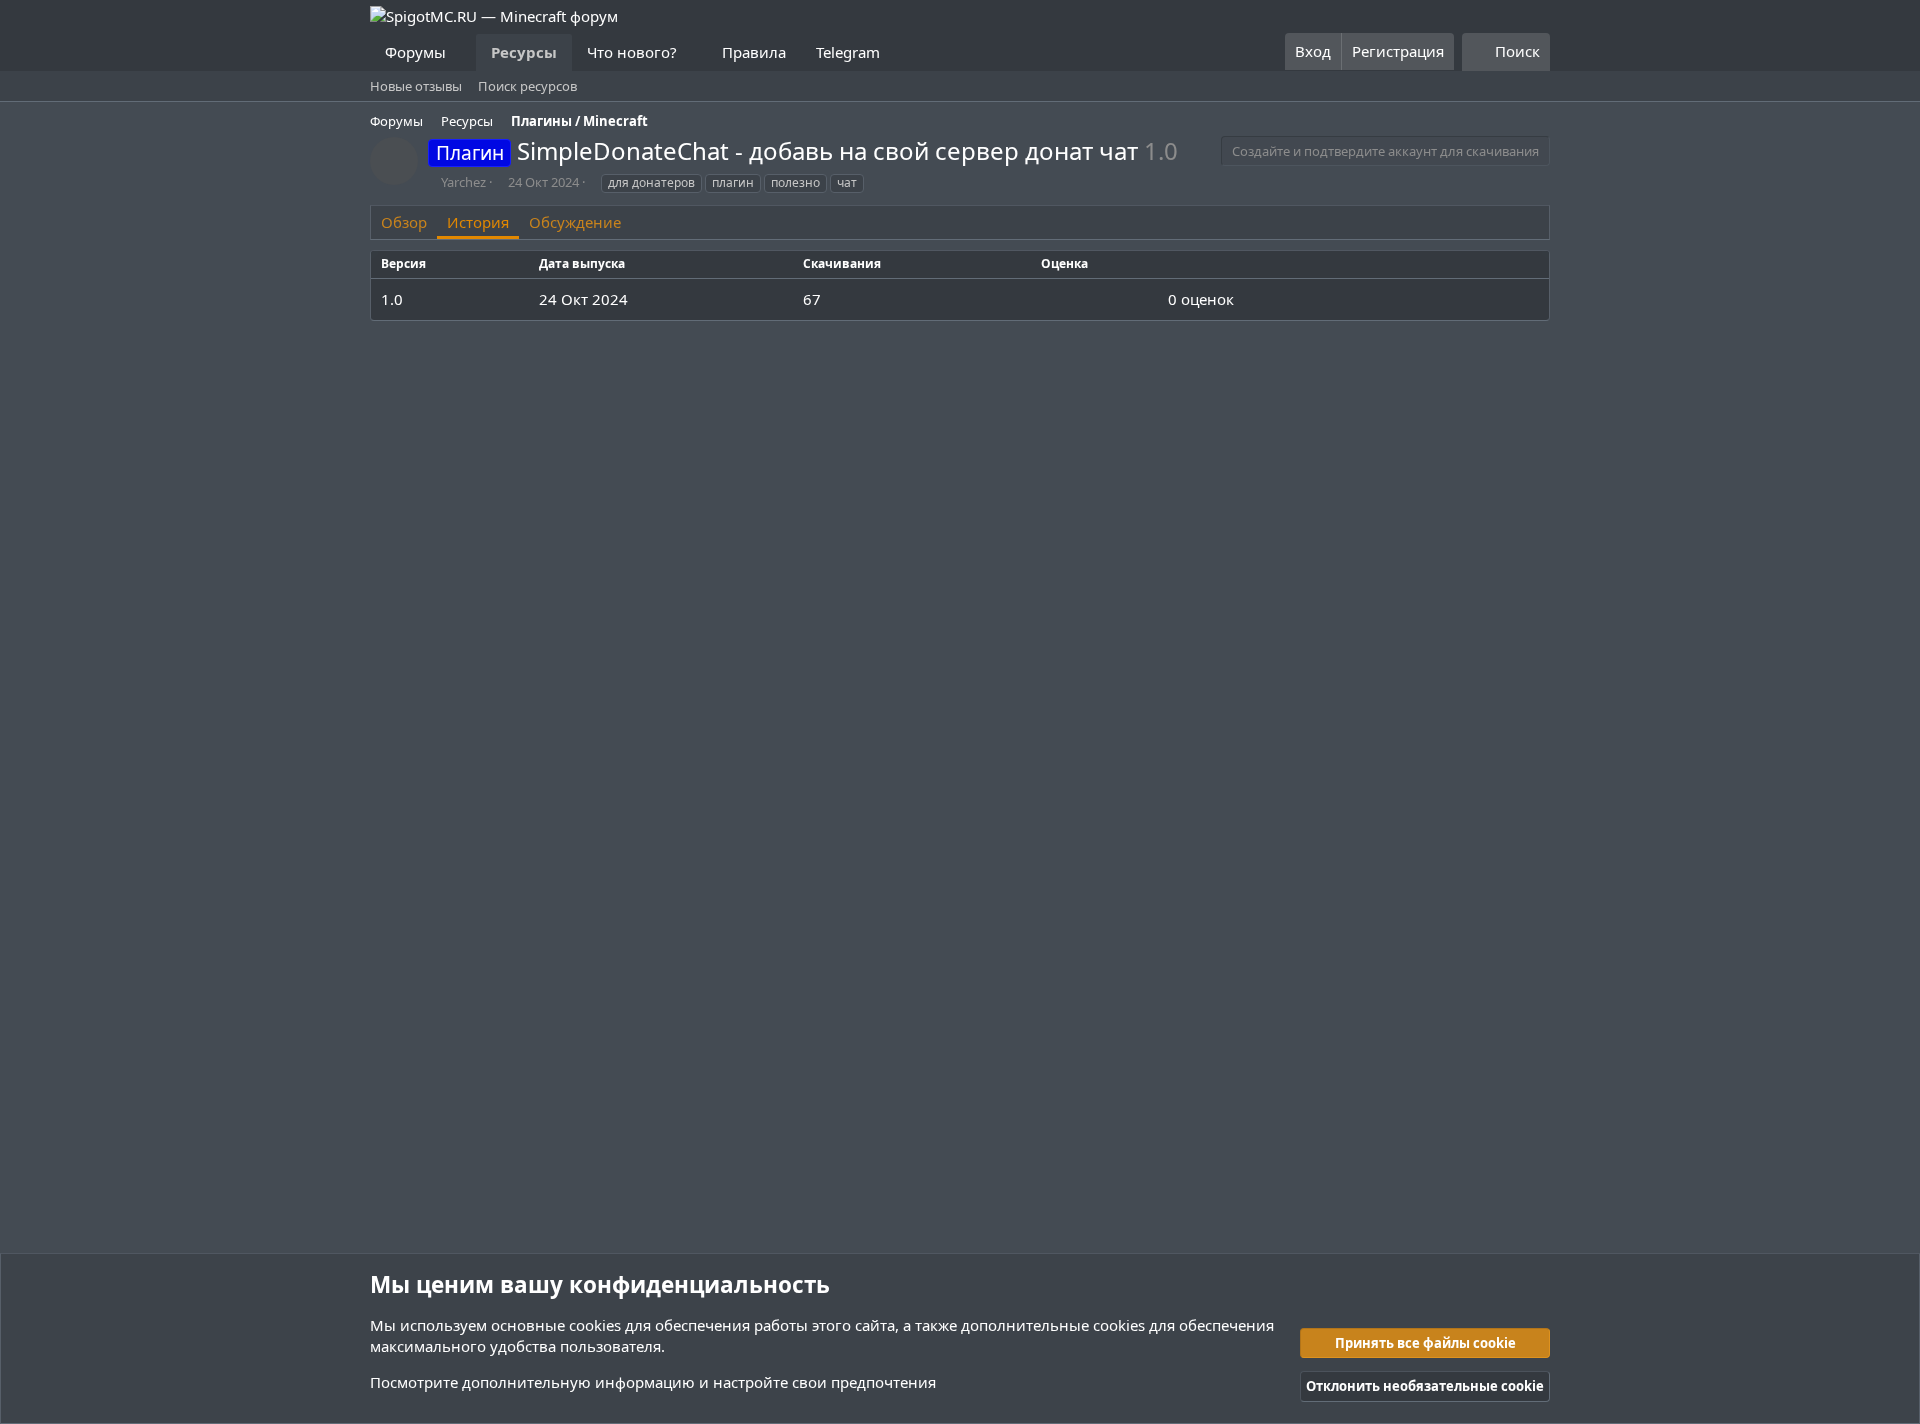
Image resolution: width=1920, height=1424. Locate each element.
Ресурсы (524, 52)
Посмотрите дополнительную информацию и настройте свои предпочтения (653, 1382)
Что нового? (632, 52)
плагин (733, 182)
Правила (754, 52)
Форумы (415, 52)
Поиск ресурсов (527, 86)
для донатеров (651, 182)
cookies (595, 1325)
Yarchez (463, 182)
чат (847, 182)
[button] (462, 52)
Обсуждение (575, 222)
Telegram (848, 52)
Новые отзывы (416, 86)
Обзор (404, 222)
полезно (795, 182)
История (478, 222)
